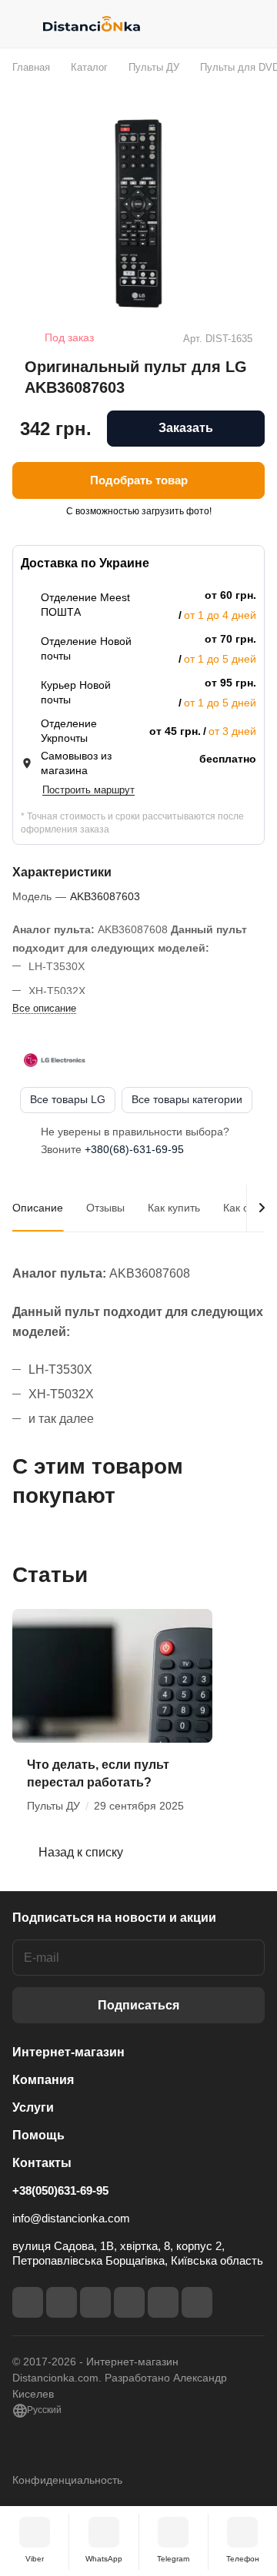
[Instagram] (62, 2302)
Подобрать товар (139, 480)
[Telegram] (95, 2302)
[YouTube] (129, 2302)
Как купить (174, 1208)
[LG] (55, 1060)
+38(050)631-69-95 (60, 2190)
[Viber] (163, 2302)
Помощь (38, 2135)
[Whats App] (197, 2302)
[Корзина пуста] (253, 24)
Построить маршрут (88, 790)
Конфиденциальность (67, 2480)
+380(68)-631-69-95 (134, 1149)
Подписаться (138, 2005)
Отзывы (105, 1208)
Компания (43, 2080)
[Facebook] (28, 2302)
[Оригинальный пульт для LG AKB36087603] (138, 214)
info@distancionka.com (71, 2218)
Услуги (33, 2107)
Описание (38, 1208)
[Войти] (222, 24)
